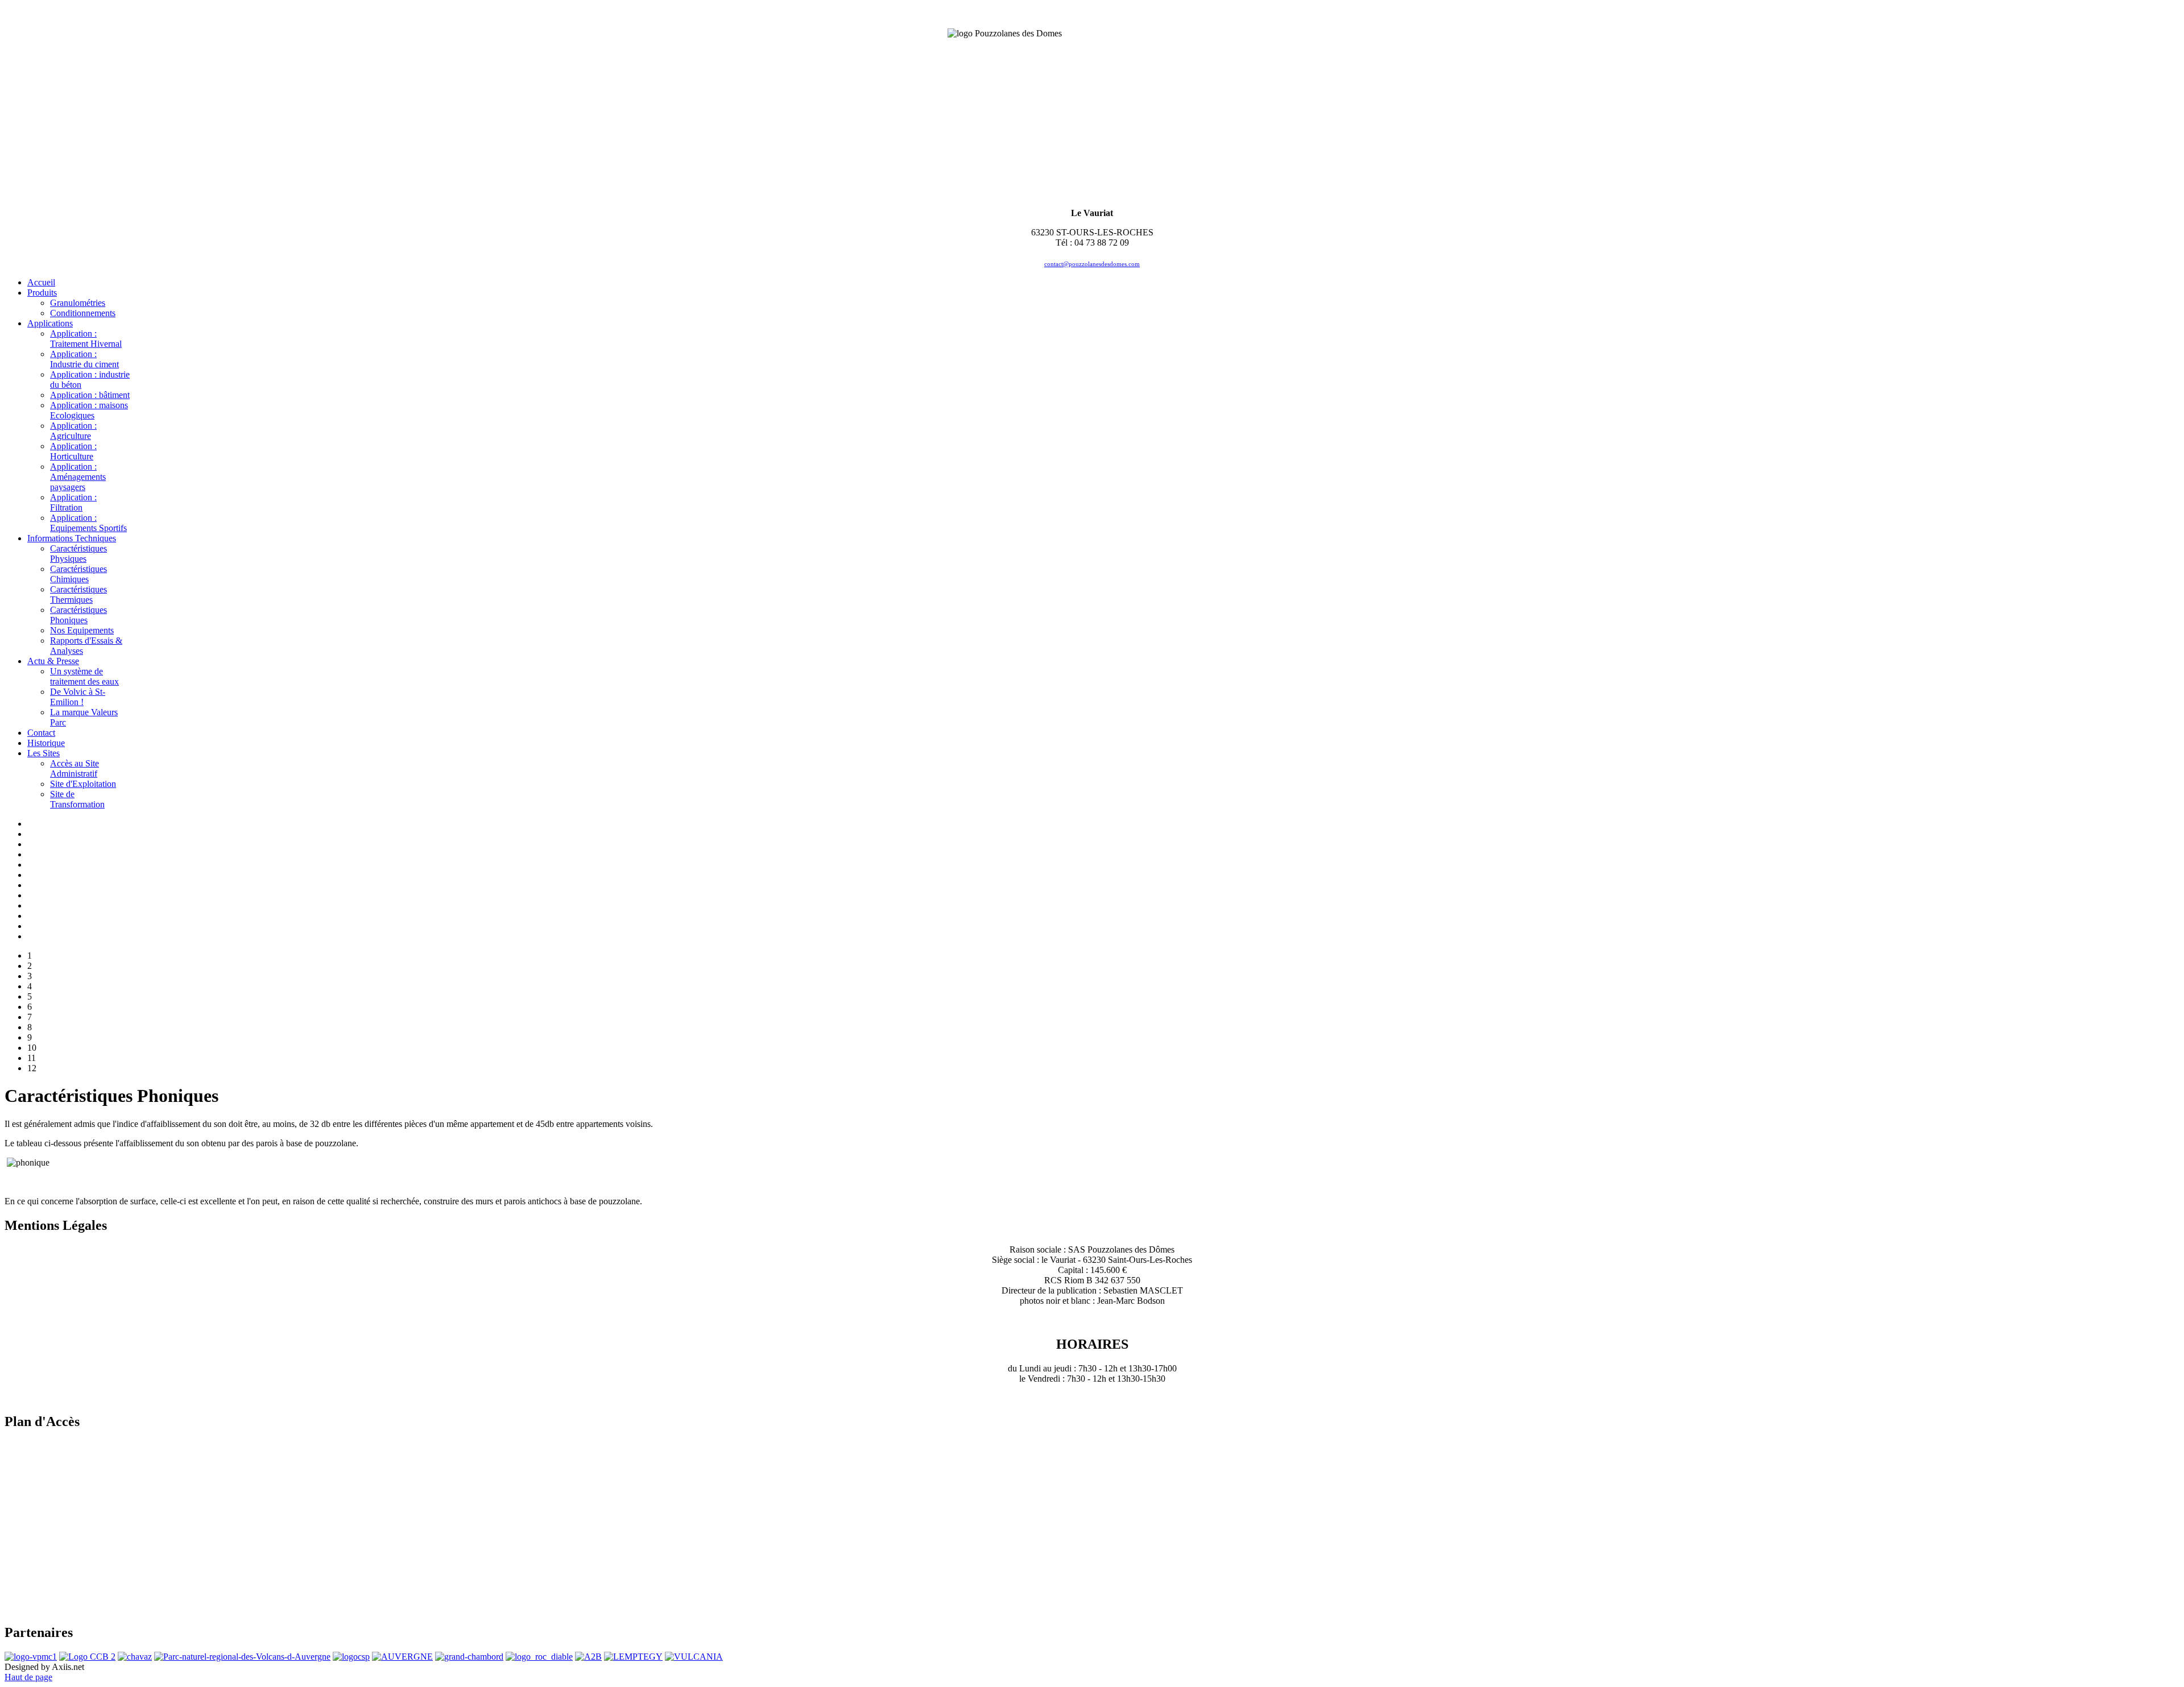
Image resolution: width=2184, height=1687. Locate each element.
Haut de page (28, 1677)
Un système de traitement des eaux (84, 676)
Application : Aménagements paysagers (78, 477)
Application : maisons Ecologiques (89, 410)
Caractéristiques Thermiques (78, 594)
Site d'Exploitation (83, 784)
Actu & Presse (53, 661)
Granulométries (78, 303)
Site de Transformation (77, 799)
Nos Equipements (82, 630)
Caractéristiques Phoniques (78, 615)
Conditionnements (83, 313)
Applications (50, 323)
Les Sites (44, 753)
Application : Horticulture (73, 451)
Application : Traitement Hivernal (86, 339)
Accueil (41, 282)
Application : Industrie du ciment (84, 359)
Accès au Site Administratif (75, 768)
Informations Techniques (72, 538)
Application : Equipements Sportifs (88, 523)
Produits (42, 293)
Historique (46, 743)
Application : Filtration (73, 502)
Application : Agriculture (73, 431)
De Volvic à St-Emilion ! (78, 697)
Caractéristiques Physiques (78, 554)
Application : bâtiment (90, 395)
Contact (41, 733)
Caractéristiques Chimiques (78, 574)
